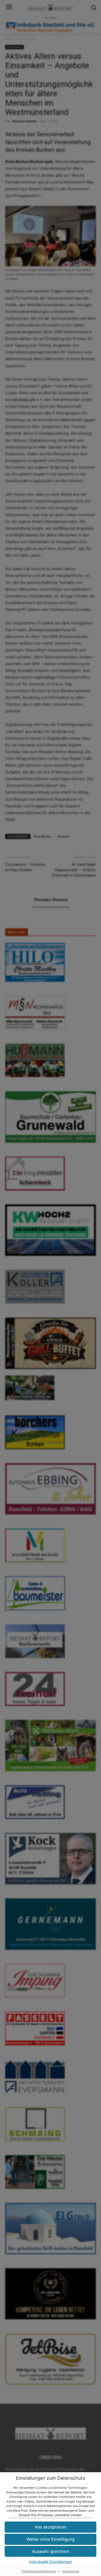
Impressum (71, 2571)
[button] (51, 2539)
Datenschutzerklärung (39, 2571)
